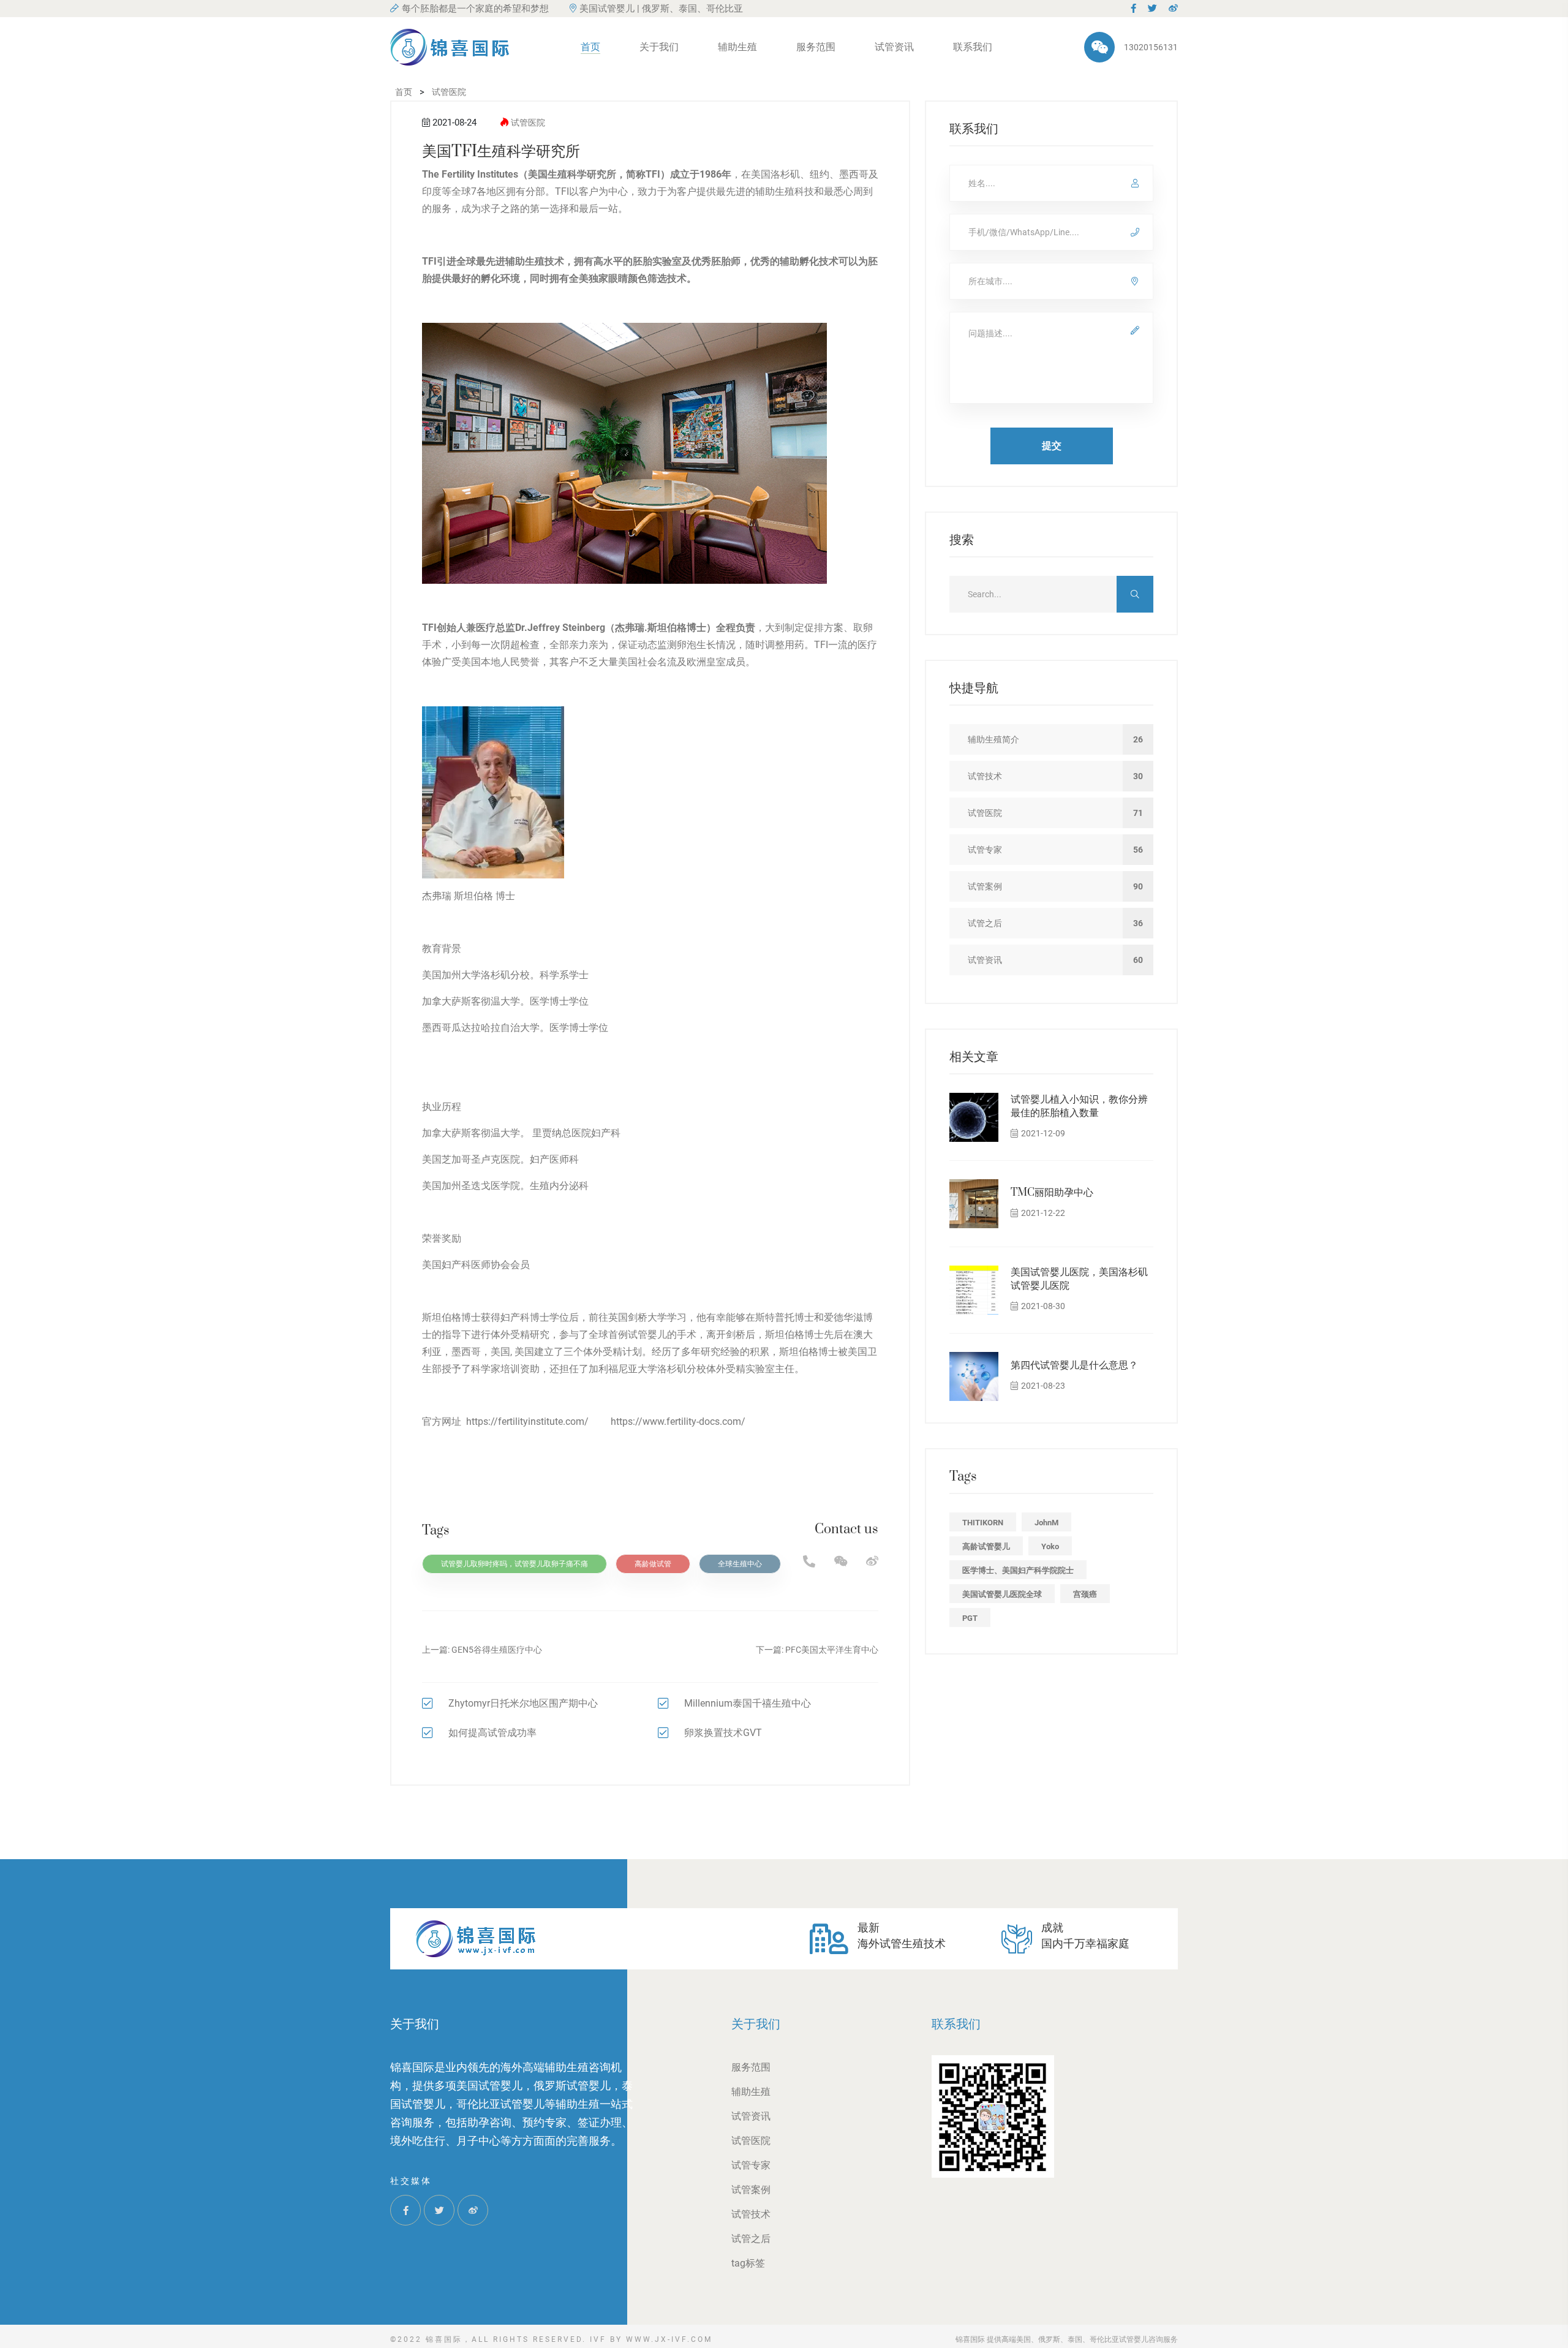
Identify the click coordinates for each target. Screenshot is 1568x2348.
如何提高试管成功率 (492, 1733)
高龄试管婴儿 (986, 1546)
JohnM (1046, 1523)
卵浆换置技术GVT (723, 1733)
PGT (970, 1618)
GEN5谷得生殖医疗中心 (497, 1650)
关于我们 (659, 47)
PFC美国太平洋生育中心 (832, 1650)
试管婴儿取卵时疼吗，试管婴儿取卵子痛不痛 (514, 1564)
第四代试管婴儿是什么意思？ (1074, 1365)
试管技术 (751, 2214)
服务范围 (816, 47)
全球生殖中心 (740, 1564)
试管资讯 (894, 47)
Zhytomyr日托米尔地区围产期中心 (523, 1703)
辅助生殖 (737, 47)
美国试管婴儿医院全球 (1002, 1594)
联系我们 (973, 47)
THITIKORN (983, 1523)
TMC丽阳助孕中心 (1052, 1193)
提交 (1052, 446)
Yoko (1050, 1546)
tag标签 (748, 2263)
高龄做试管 (653, 1564)
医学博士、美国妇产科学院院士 (1018, 1570)
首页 (590, 47)
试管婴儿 (647, 1334)
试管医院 (528, 123)
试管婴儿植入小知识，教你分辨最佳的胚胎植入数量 (1079, 1106)
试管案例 (751, 2190)
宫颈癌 (1085, 1594)
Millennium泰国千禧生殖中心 (748, 1703)
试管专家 (751, 2165)
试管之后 (751, 2239)
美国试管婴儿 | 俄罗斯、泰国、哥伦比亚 (661, 9)
